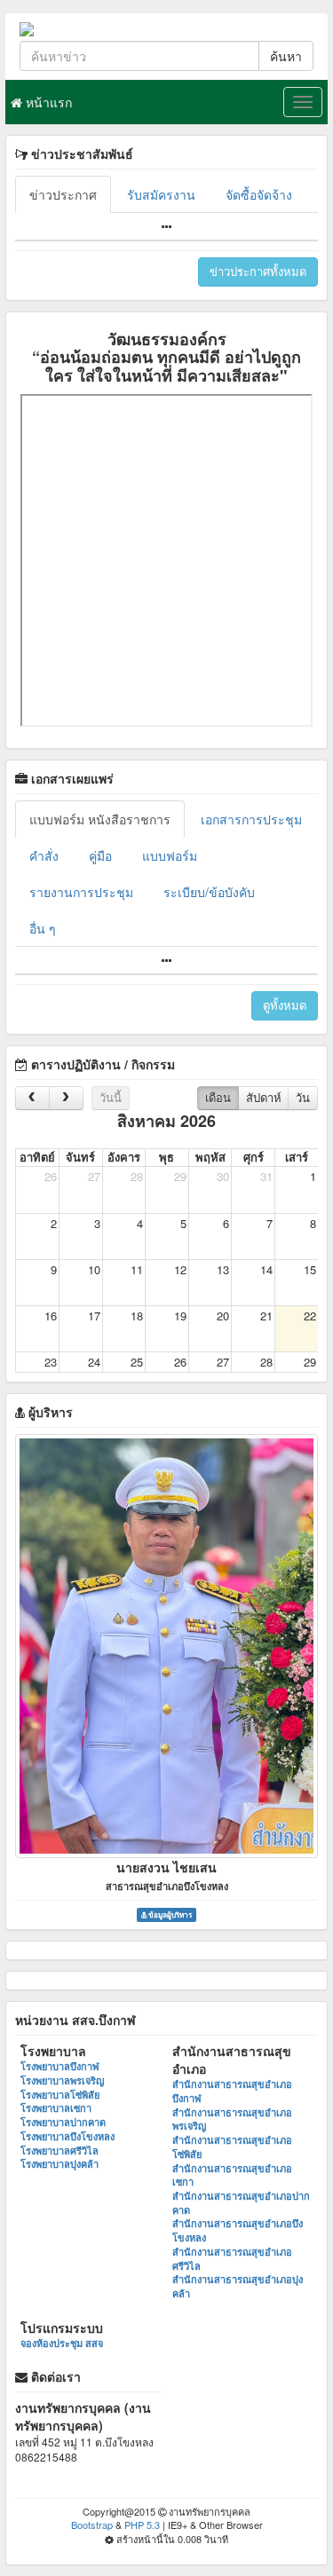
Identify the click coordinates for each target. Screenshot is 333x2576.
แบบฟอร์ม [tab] (170, 855)
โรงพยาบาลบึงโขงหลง (67, 2136)
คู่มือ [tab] (100, 855)
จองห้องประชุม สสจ (62, 2343)
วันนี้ (111, 1097)
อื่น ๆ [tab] (43, 928)
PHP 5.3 (142, 2525)
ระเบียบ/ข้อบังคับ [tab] (209, 892)
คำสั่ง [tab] (44, 855)
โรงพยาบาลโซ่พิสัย (60, 2095)
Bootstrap (92, 2525)
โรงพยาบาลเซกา (56, 2108)
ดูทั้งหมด (285, 1005)
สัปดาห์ (264, 1097)
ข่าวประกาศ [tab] (63, 194)
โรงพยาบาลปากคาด (63, 2122)
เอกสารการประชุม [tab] (251, 819)
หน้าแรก (47, 102)
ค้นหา (286, 56)
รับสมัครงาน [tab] (161, 194)
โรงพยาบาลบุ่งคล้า (59, 2164)
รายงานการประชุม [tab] (81, 892)
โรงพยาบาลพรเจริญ (62, 2080)
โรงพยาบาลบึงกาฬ (60, 2066)
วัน (303, 1097)
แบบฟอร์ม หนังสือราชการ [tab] (100, 819)
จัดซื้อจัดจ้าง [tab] (259, 194)
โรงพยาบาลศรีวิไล (59, 2151)
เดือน (218, 1097)
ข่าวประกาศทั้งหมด (258, 271)
